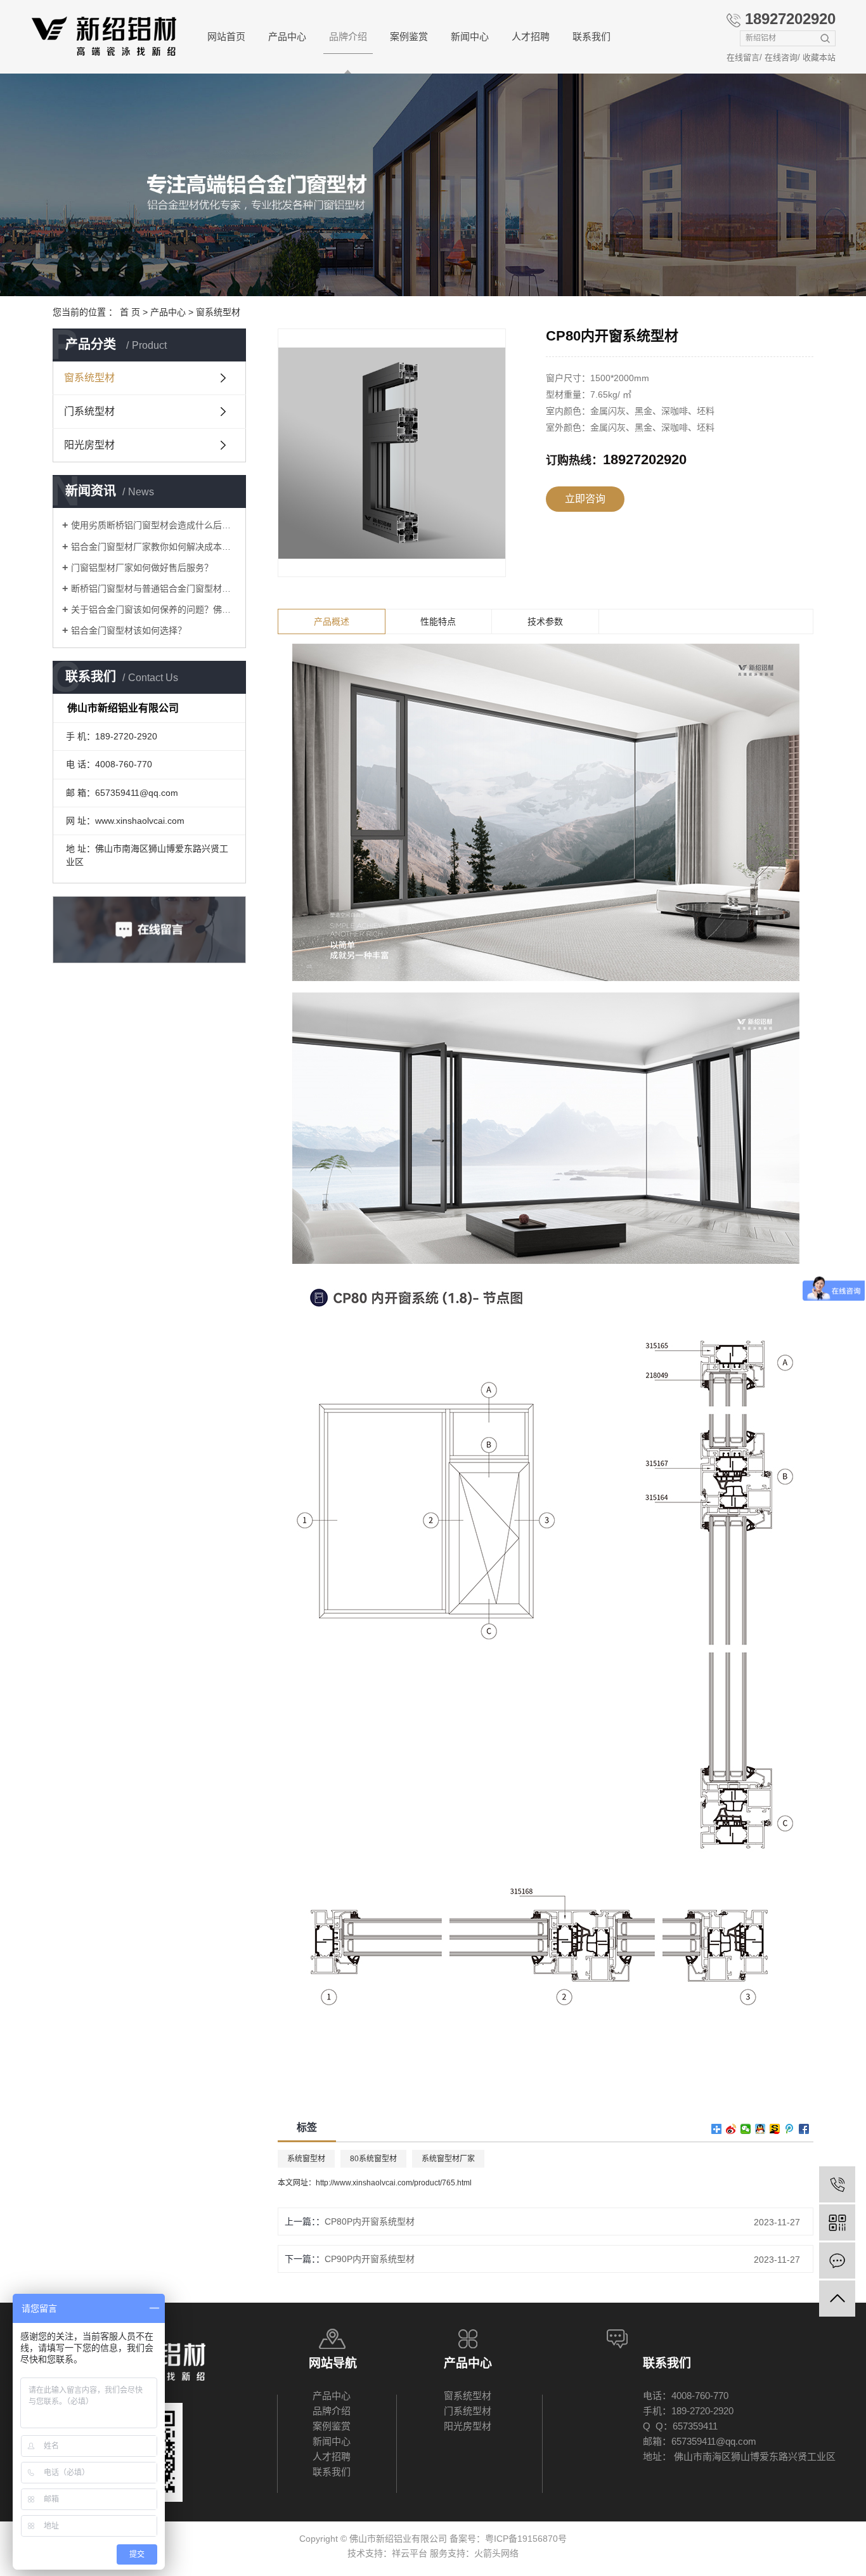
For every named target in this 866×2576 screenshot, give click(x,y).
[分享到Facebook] (804, 2129)
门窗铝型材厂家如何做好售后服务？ (142, 568)
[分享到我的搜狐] (775, 2129)
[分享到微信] (746, 2129)
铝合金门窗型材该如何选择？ (129, 630)
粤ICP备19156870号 (526, 2539)
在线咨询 (781, 57)
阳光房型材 (89, 445)
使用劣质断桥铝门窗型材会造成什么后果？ (154, 525)
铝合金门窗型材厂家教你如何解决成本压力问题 (154, 547)
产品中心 (287, 36)
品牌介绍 (348, 36)
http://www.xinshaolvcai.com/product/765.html (394, 2183)
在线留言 (743, 57)
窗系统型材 (218, 312)
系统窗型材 (306, 2159)
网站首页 (226, 36)
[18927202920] (837, 2184)
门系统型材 (89, 411)
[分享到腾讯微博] (790, 2129)
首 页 (130, 312)
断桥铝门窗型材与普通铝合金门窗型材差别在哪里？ (154, 589)
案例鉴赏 (409, 36)
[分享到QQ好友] (760, 2129)
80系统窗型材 (373, 2159)
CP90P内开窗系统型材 (370, 2259)
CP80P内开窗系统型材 (370, 2221)
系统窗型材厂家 (448, 2159)
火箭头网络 (496, 2553)
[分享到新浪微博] (731, 2129)
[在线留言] (837, 2261)
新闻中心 (470, 36)
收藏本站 (819, 57)
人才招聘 (531, 36)
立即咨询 (585, 499)
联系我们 (591, 36)
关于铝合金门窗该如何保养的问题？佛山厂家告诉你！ (154, 609)
